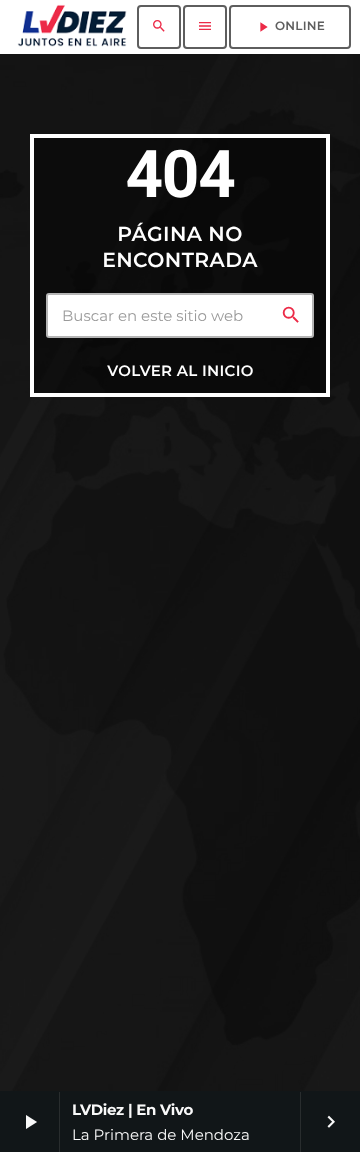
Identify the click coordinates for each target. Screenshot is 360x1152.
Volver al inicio (180, 370)
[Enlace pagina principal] (72, 27)
